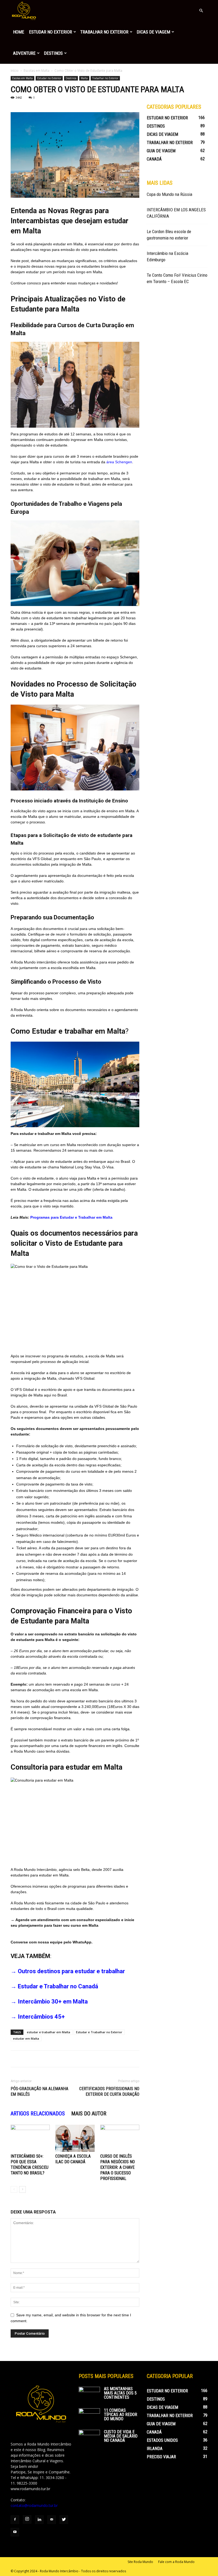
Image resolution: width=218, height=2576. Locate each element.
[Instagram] (27, 2519)
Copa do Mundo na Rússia (169, 194)
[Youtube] (15, 2532)
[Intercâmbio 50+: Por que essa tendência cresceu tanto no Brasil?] (30, 2138)
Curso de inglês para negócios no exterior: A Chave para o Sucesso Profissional (118, 2167)
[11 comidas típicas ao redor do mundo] (89, 2416)
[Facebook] (15, 2520)
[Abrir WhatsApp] (205, 2563)
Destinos (53, 53)
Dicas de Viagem (153, 32)
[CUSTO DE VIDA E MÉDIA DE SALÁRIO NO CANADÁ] (89, 2437)
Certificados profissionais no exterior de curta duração (109, 2091)
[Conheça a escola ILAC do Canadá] (75, 2138)
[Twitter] (64, 2520)
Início (15, 71)
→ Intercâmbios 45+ (38, 2017)
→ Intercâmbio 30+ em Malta (49, 2002)
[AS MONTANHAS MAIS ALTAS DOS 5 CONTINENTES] (89, 2394)
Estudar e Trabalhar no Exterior (99, 2032)
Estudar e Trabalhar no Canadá (58, 1986)
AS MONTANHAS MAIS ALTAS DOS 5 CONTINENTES (120, 2393)
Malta (84, 78)
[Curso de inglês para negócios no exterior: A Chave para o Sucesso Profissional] (120, 2138)
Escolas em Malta (37, 71)
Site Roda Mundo (140, 2562)
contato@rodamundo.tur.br (34, 2505)
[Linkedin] (39, 2520)
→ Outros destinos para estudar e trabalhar (68, 1971)
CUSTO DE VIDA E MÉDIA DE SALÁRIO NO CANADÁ (121, 2436)
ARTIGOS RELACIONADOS (38, 2114)
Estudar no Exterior (51, 32)
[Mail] (52, 2520)
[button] (201, 11)
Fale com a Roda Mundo (176, 2562)
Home (19, 32)
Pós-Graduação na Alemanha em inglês (39, 2091)
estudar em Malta (26, 2038)
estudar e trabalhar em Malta (49, 2032)
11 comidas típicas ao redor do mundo (121, 2415)
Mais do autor (89, 2114)
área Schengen (119, 462)
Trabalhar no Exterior (104, 32)
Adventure (24, 53)
